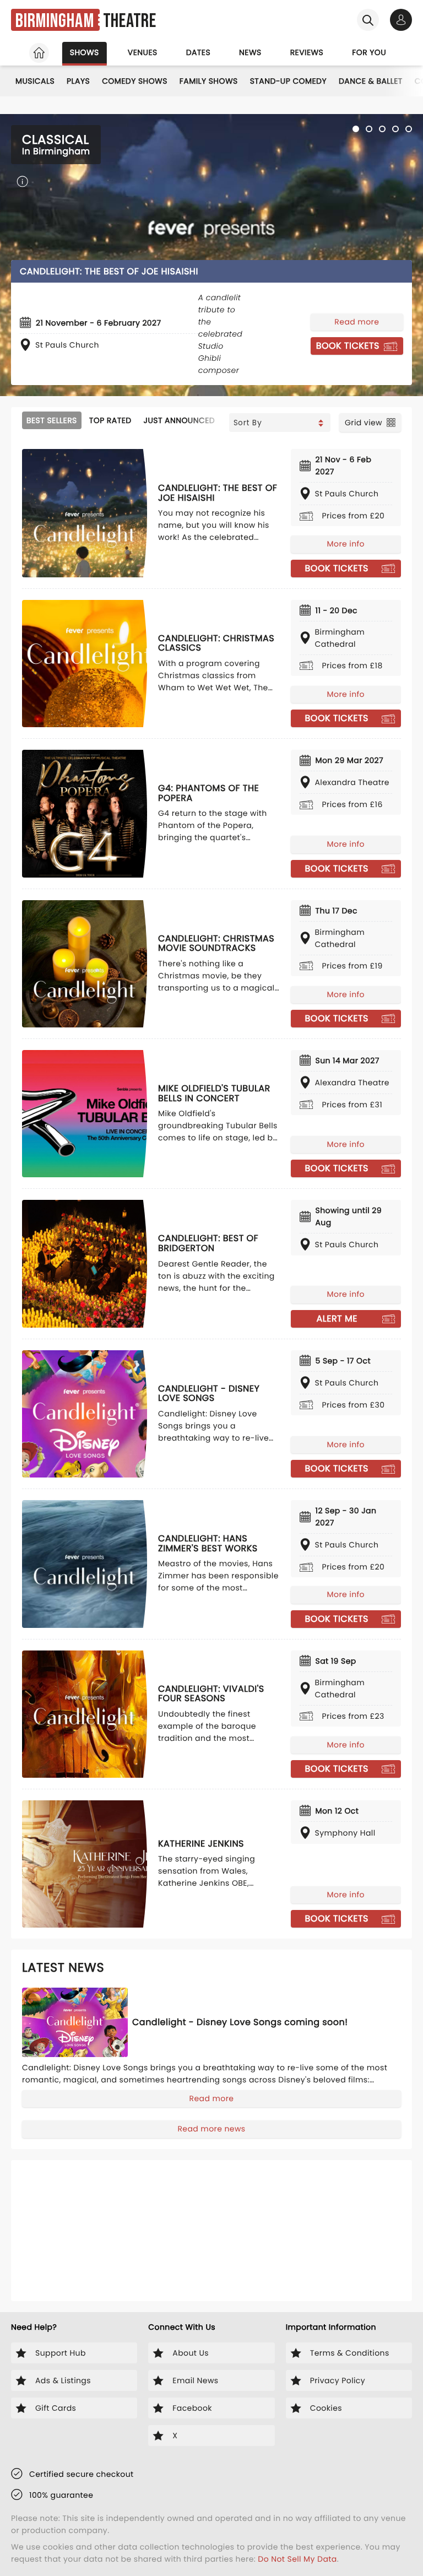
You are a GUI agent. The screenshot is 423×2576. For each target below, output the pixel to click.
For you (369, 52)
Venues (143, 52)
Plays (78, 81)
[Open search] (368, 20)
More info (346, 544)
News (250, 52)
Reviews (307, 52)
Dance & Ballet (371, 81)
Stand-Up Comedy (288, 81)
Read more (357, 322)
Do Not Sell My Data (297, 2559)
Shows (85, 52)
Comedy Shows (135, 81)
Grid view (364, 423)
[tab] (356, 129)
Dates (198, 52)
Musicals (35, 81)
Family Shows (209, 81)
